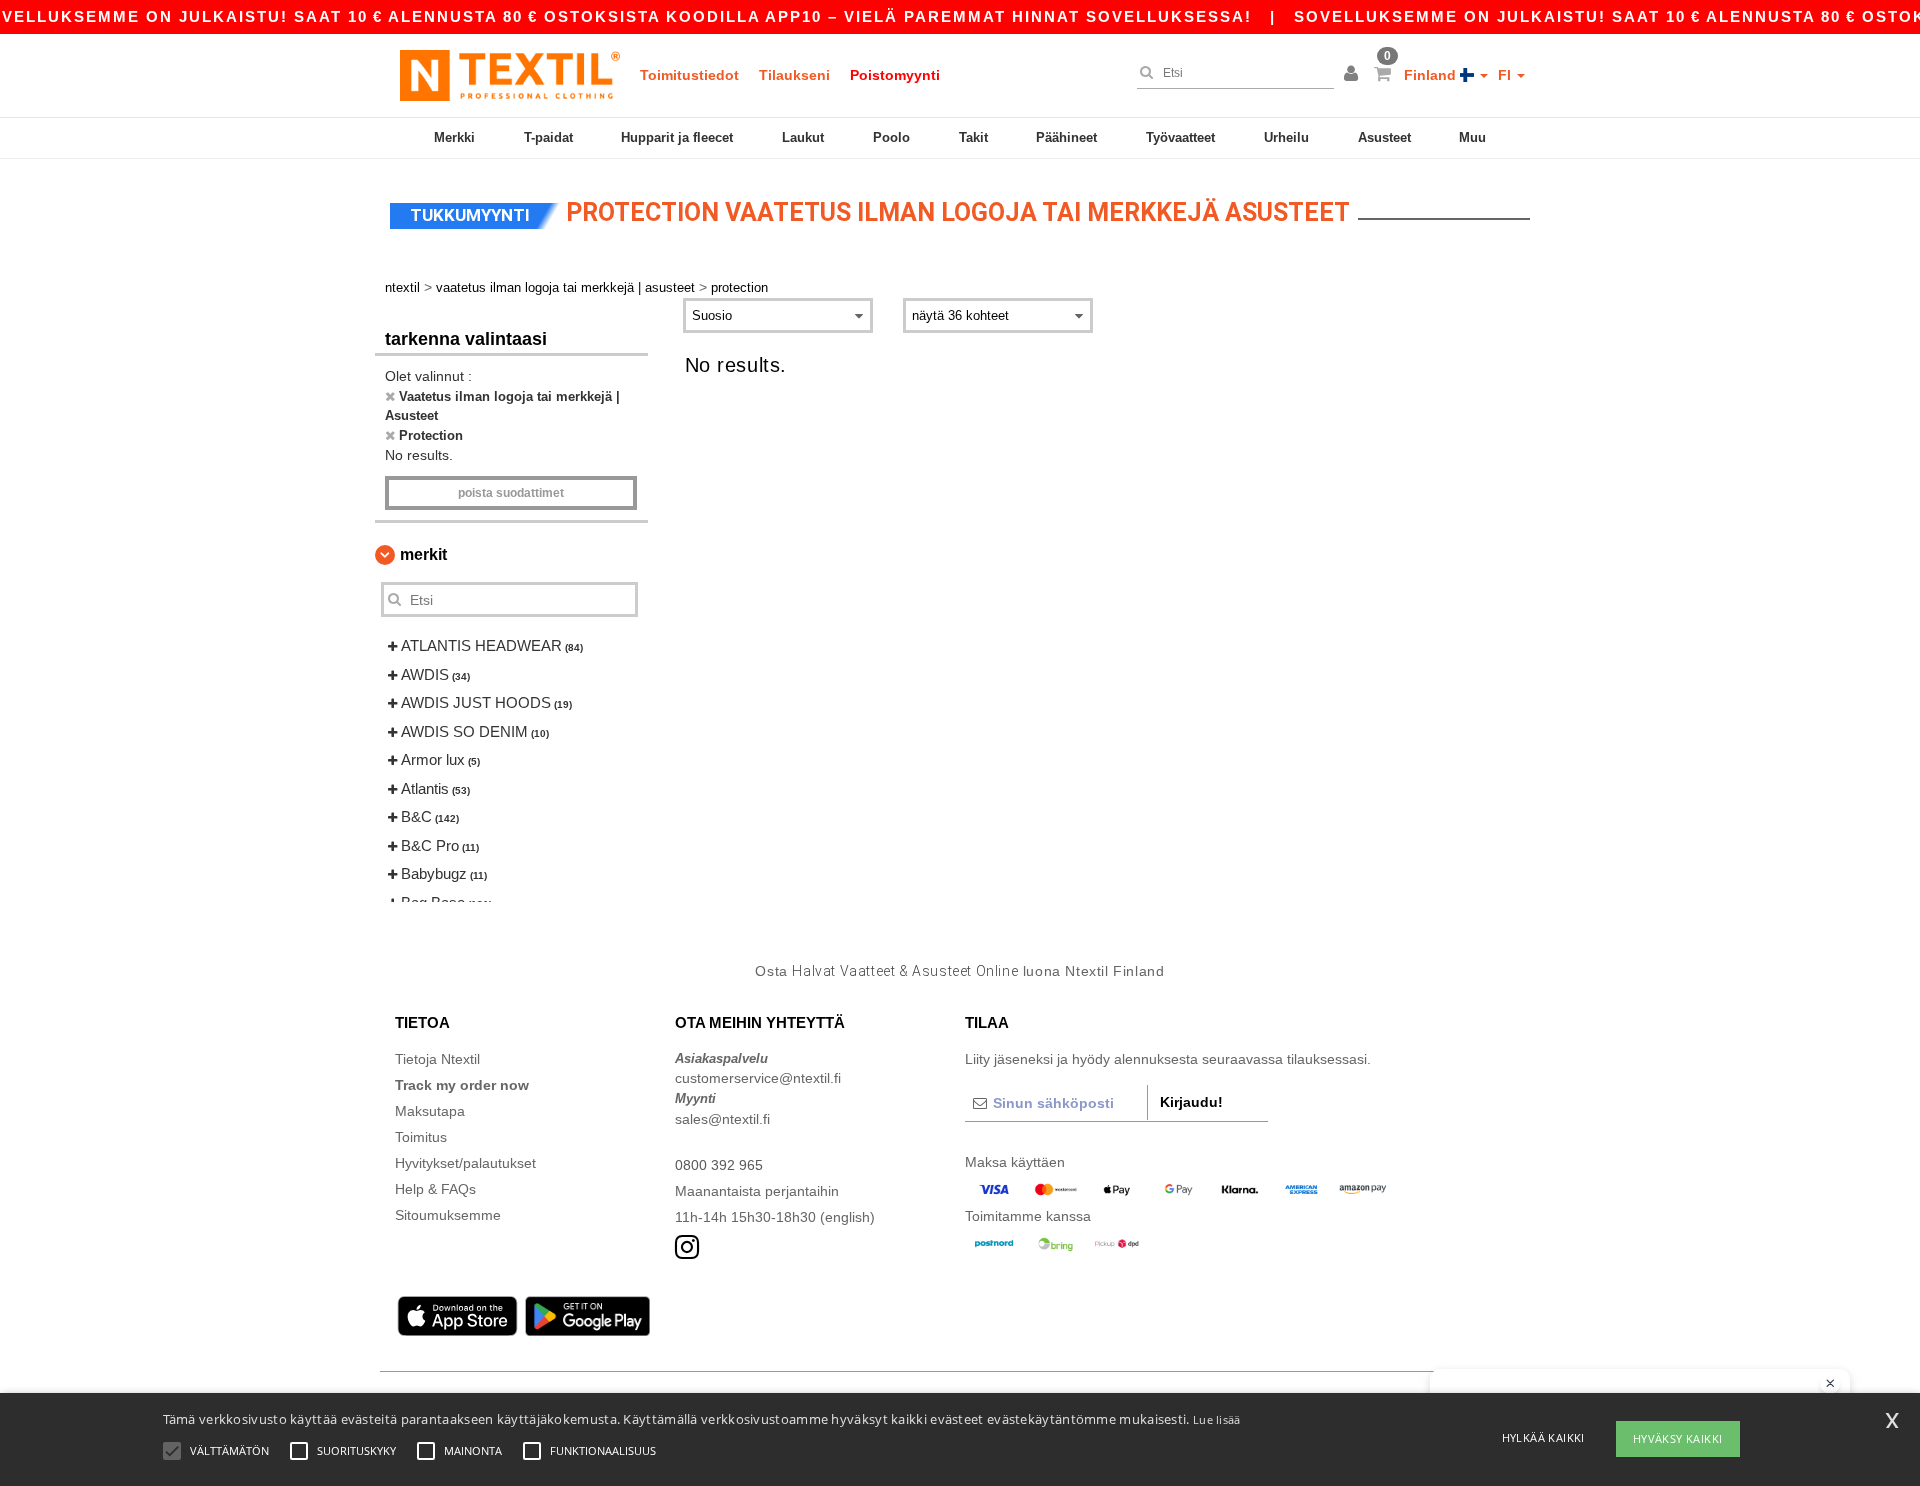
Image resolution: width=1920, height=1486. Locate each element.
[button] (1354, 75)
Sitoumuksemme (448, 1215)
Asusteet (1384, 137)
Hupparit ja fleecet (677, 137)
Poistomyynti (895, 75)
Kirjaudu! (1191, 1102)
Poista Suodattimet (511, 493)
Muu (1472, 137)
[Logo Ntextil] (510, 75)
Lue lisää (1217, 1419)
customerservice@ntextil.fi (758, 1078)
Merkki (454, 137)
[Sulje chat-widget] (1830, 1384)
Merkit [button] (423, 554)
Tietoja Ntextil (437, 1059)
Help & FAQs (435, 1189)
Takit (973, 137)
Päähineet (1066, 137)
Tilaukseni (794, 75)
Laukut (803, 137)
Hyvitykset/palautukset (465, 1163)
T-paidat (548, 137)
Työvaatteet (1180, 137)
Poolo (891, 137)
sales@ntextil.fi (722, 1119)
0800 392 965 (719, 1165)
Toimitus (421, 1137)
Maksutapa (430, 1111)
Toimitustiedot (689, 75)
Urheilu (1286, 137)
